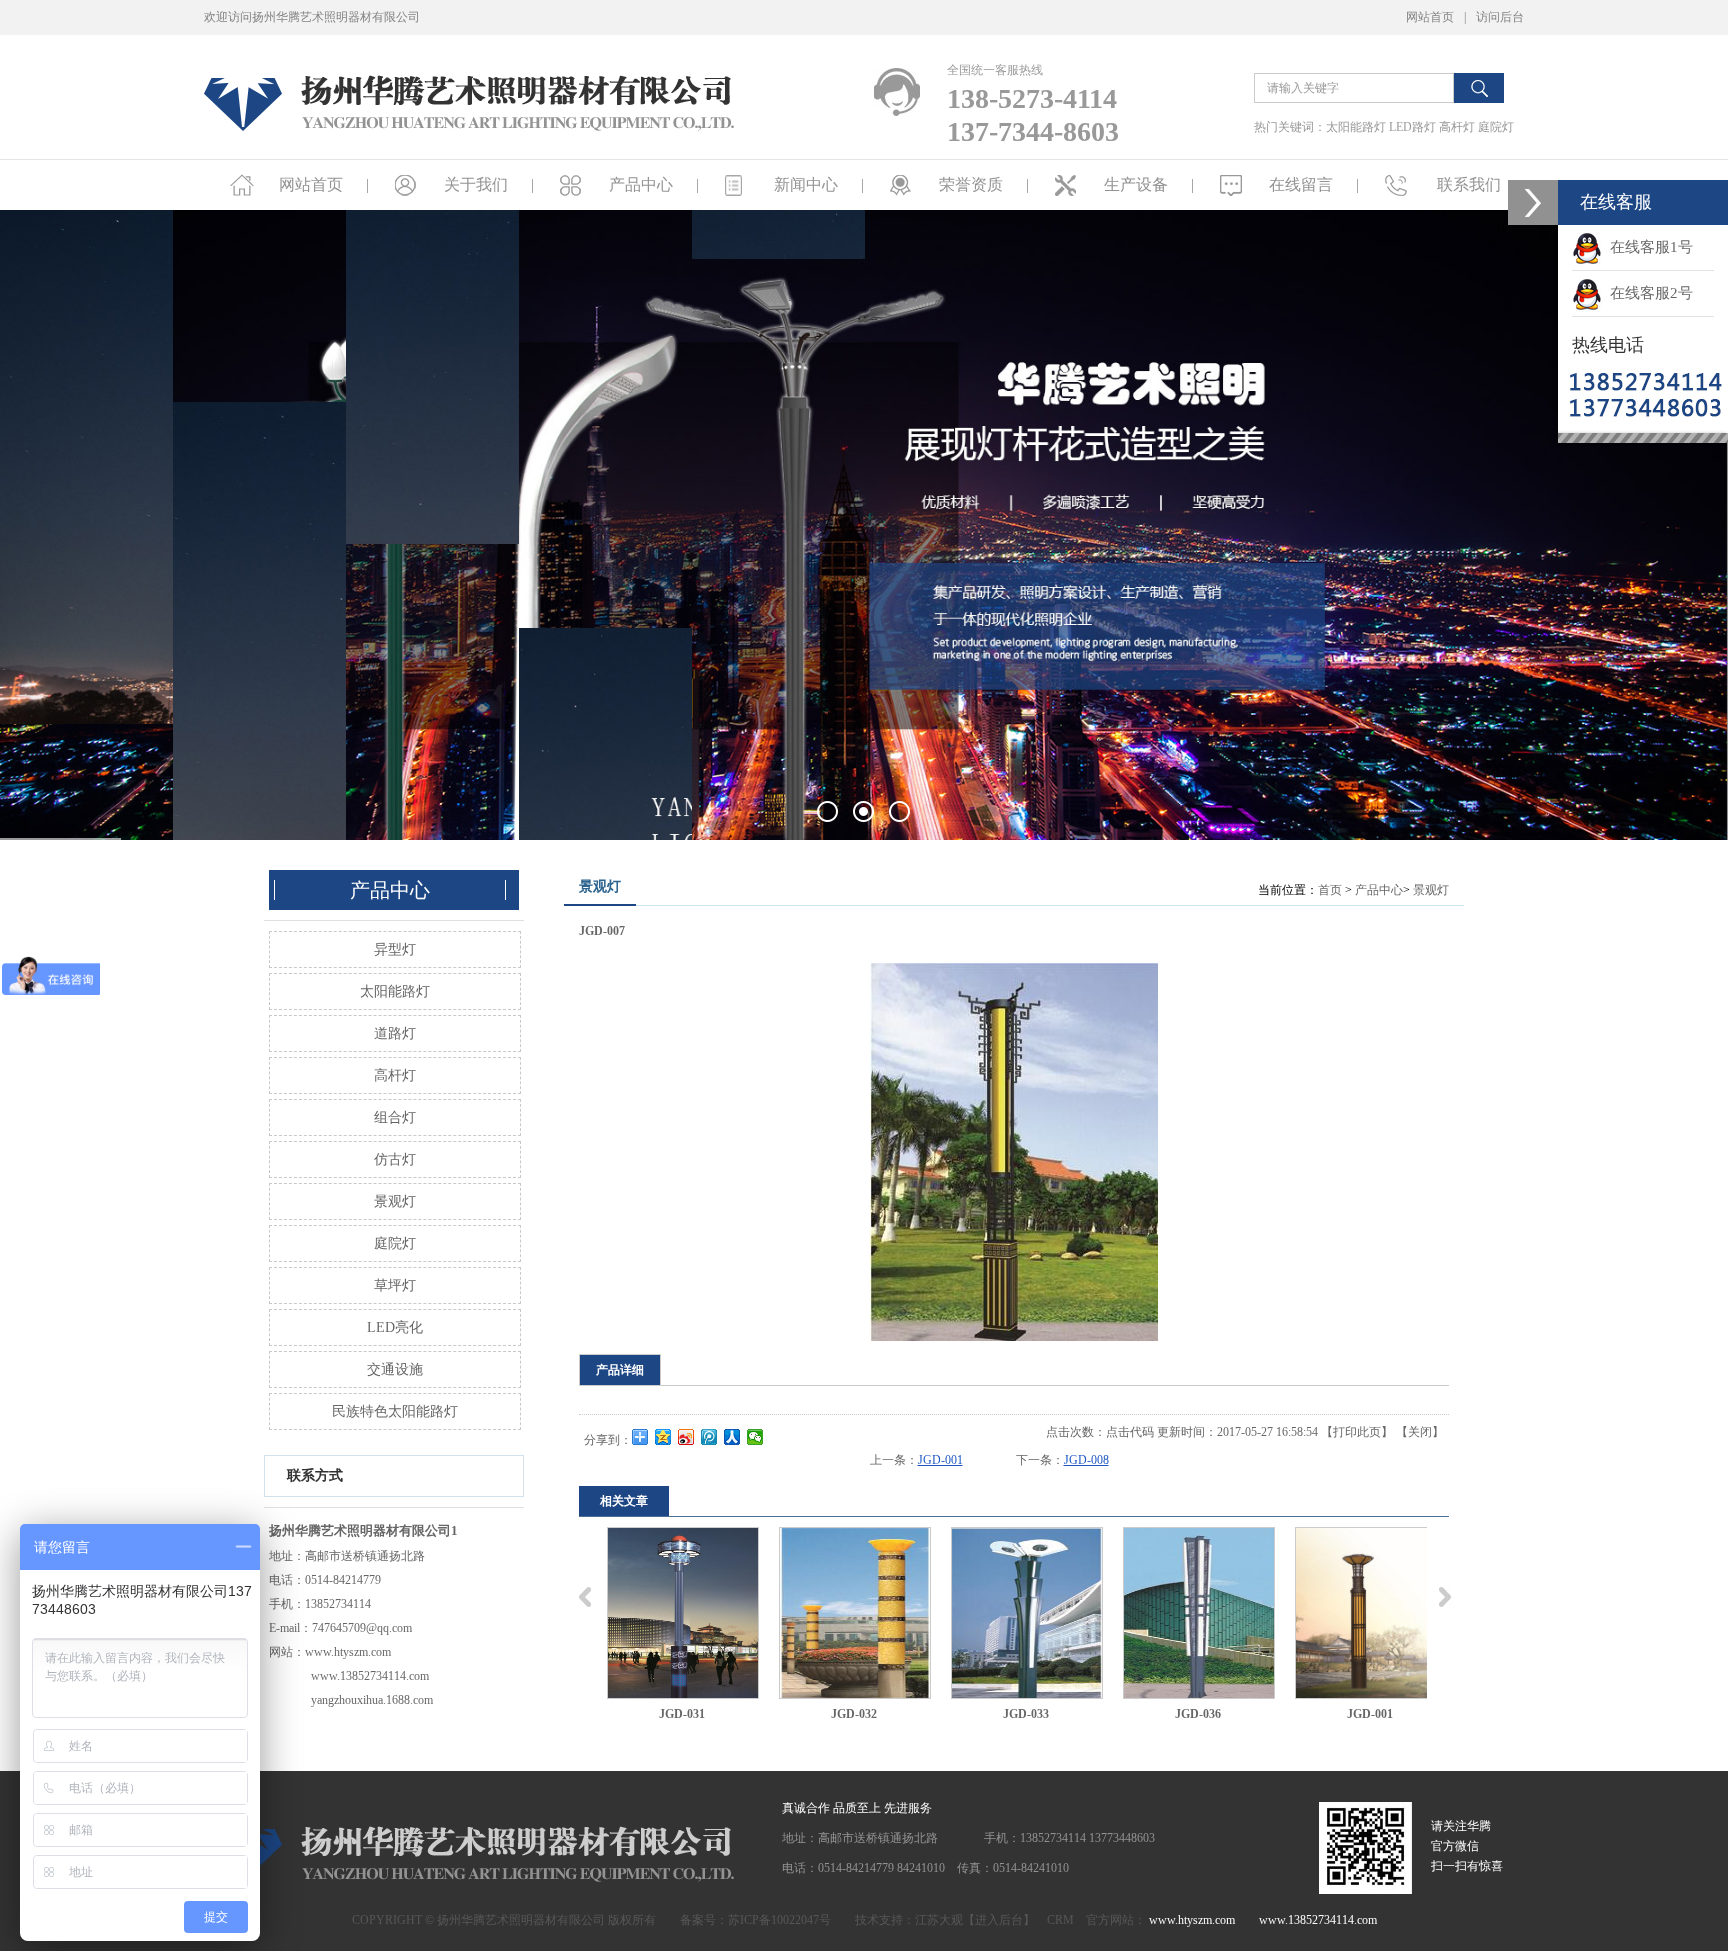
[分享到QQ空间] (663, 1437)
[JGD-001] (1199, 1613)
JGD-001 (940, 1460)
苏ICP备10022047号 (779, 1920)
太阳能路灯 (1356, 127)
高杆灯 (1457, 127)
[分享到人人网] (732, 1437)
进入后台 (999, 1920)
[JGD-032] (683, 1613)
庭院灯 (1496, 127)
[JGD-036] (1027, 1613)
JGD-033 (854, 1714)
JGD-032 (682, 1714)
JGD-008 (1086, 1460)
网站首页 (1430, 17)
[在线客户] (1533, 202)
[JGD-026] (1371, 1613)
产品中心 (1379, 890)
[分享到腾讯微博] (709, 1437)
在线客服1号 (1647, 247)
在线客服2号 (1647, 293)
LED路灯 (1412, 127)
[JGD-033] (855, 1613)
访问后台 (1500, 17)
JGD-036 (1026, 1714)
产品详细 (620, 1370)
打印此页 (1357, 1432)
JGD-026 (1370, 1714)
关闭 (1420, 1432)
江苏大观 (939, 1920)
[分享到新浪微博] (686, 1437)
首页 (1330, 890)
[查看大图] (1014, 1152)
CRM (1060, 1920)
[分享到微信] (755, 1437)
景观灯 (1431, 890)
